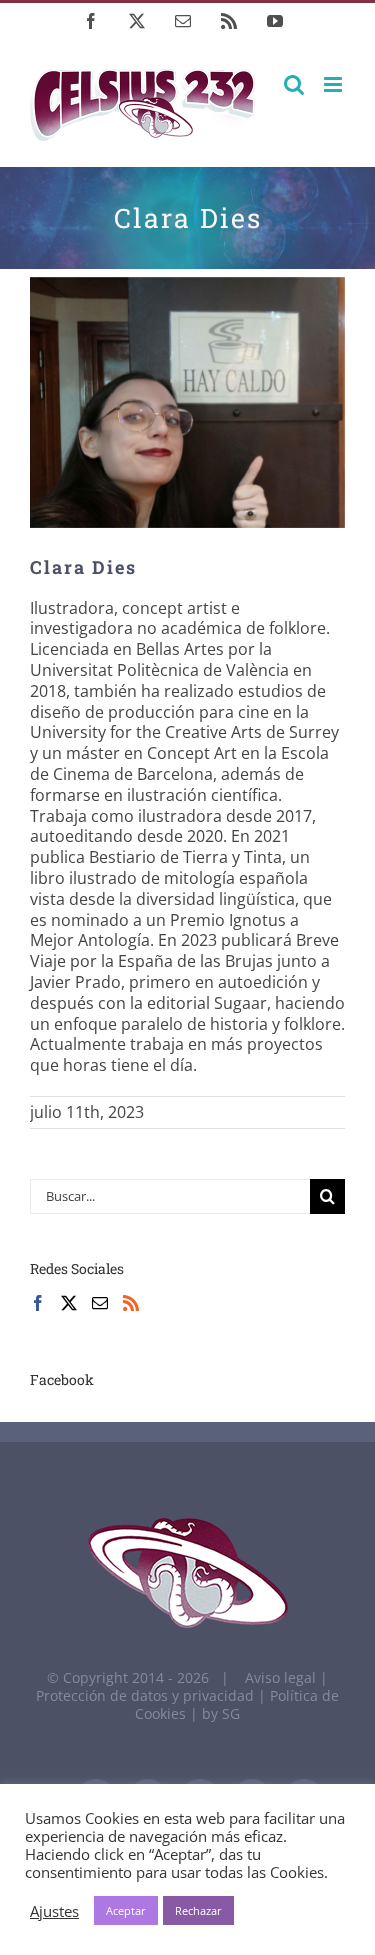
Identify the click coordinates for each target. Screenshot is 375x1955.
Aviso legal (280, 1677)
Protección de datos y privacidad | (153, 1695)
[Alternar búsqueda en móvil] (294, 84)
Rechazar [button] (198, 1910)
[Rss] (131, 1303)
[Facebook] (38, 1303)
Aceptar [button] (126, 1910)
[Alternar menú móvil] (334, 84)
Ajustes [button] (54, 1911)
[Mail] (100, 1303)
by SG (221, 1713)
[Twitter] (69, 1303)
